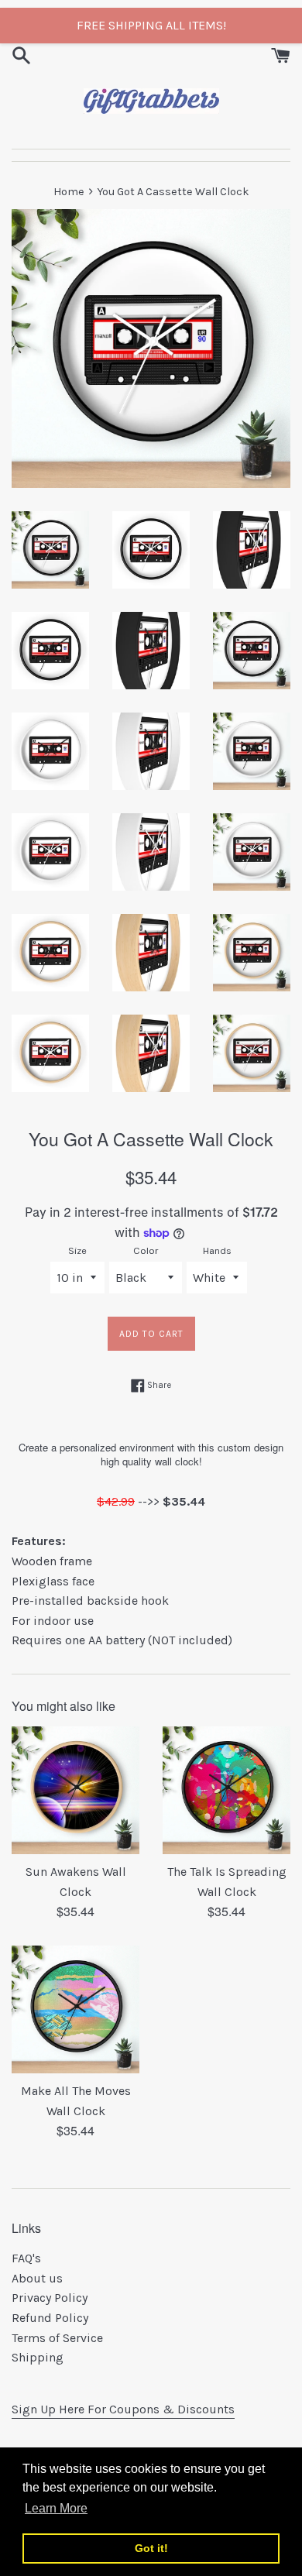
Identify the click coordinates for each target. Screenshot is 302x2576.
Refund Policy (50, 2318)
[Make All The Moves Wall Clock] (75, 2009)
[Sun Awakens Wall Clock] (75, 1790)
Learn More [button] (56, 2508)
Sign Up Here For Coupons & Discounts (123, 2409)
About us (37, 2278)
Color (146, 1250)
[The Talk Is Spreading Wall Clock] (226, 1790)
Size (77, 1250)
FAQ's (26, 2258)
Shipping (38, 2357)
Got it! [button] (151, 2548)
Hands (217, 1250)
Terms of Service (57, 2338)
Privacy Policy (50, 2298)
